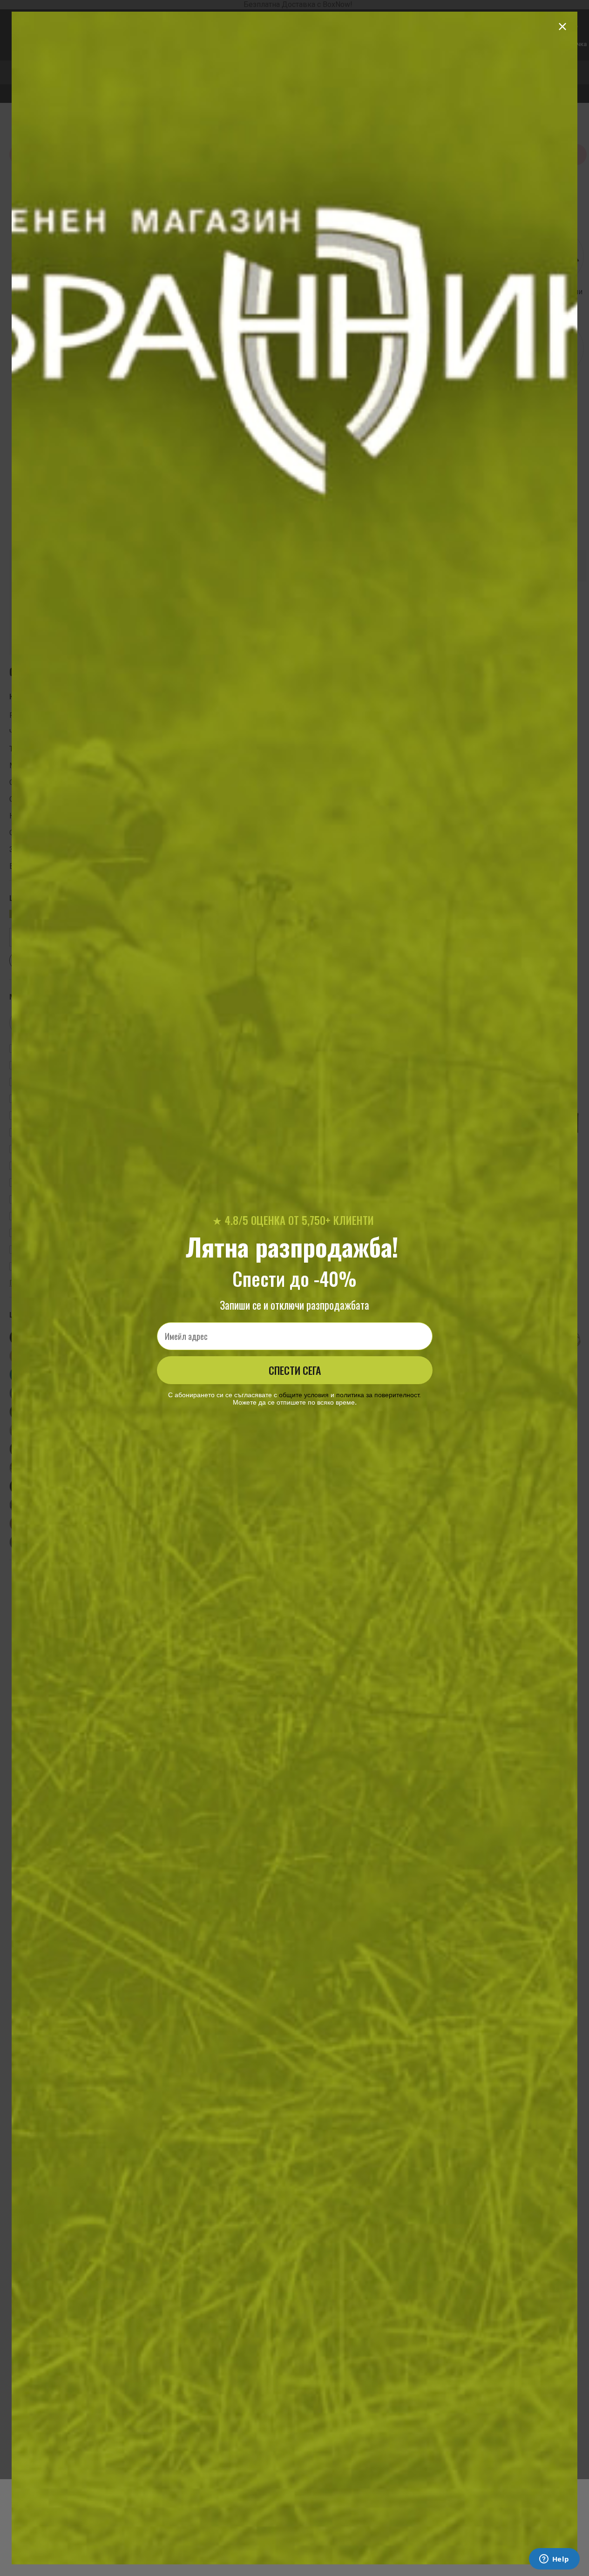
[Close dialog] (562, 27)
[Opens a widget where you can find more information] (554, 2560)
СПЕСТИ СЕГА (295, 1370)
